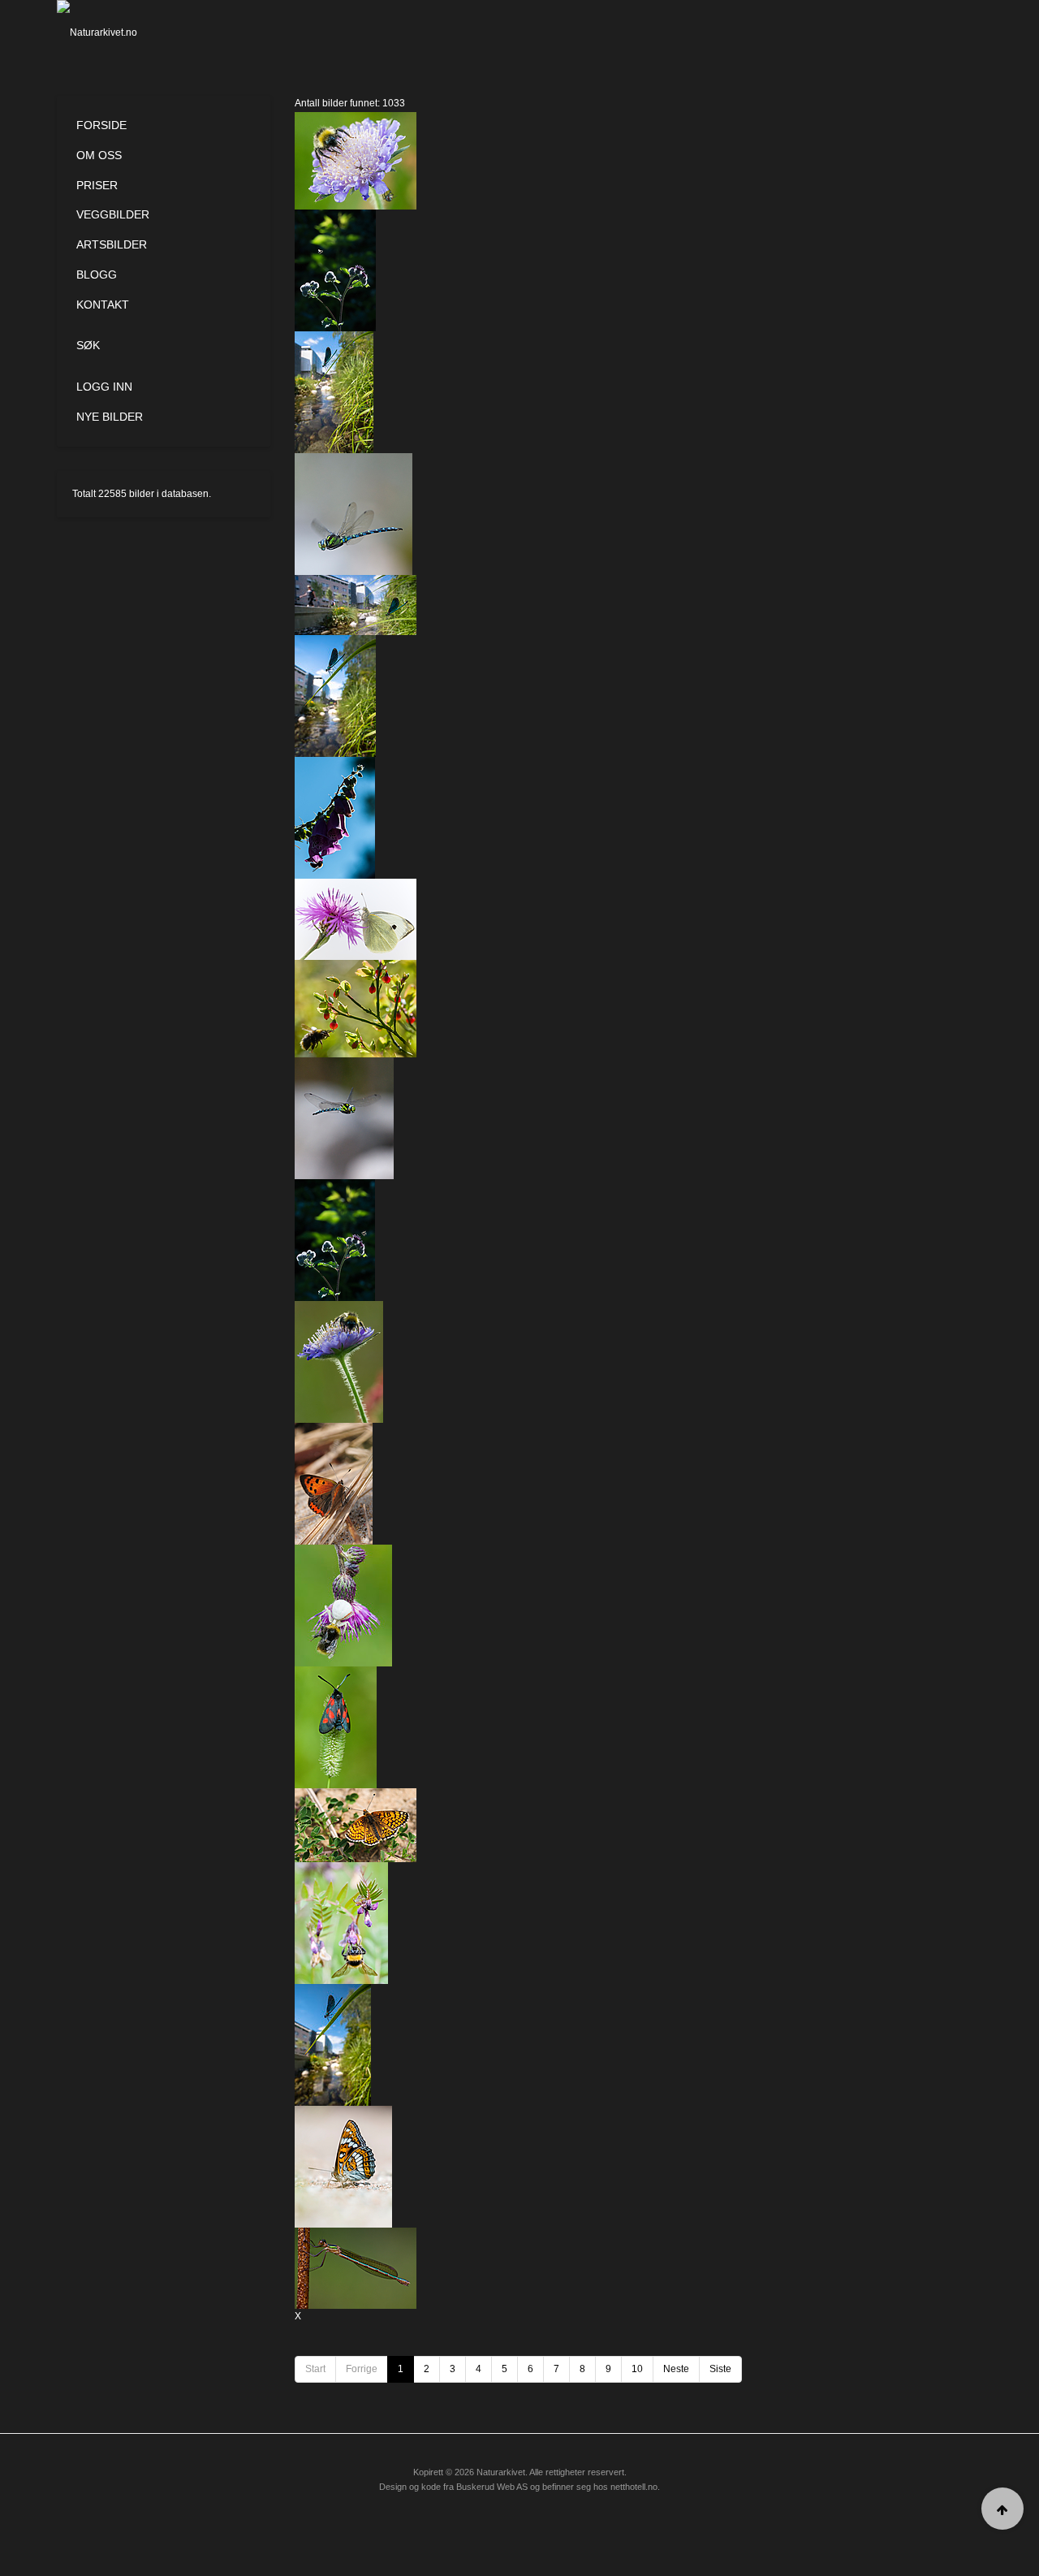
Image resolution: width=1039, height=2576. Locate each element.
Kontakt (103, 305)
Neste (676, 2369)
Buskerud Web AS (492, 2487)
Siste (720, 2369)
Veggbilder (113, 214)
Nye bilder (110, 417)
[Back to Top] (1002, 2509)
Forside (101, 125)
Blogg (97, 274)
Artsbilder (112, 244)
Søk (88, 345)
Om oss (99, 155)
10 (637, 2369)
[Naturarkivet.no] (124, 32)
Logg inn (104, 387)
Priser (97, 185)
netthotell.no (634, 2487)
